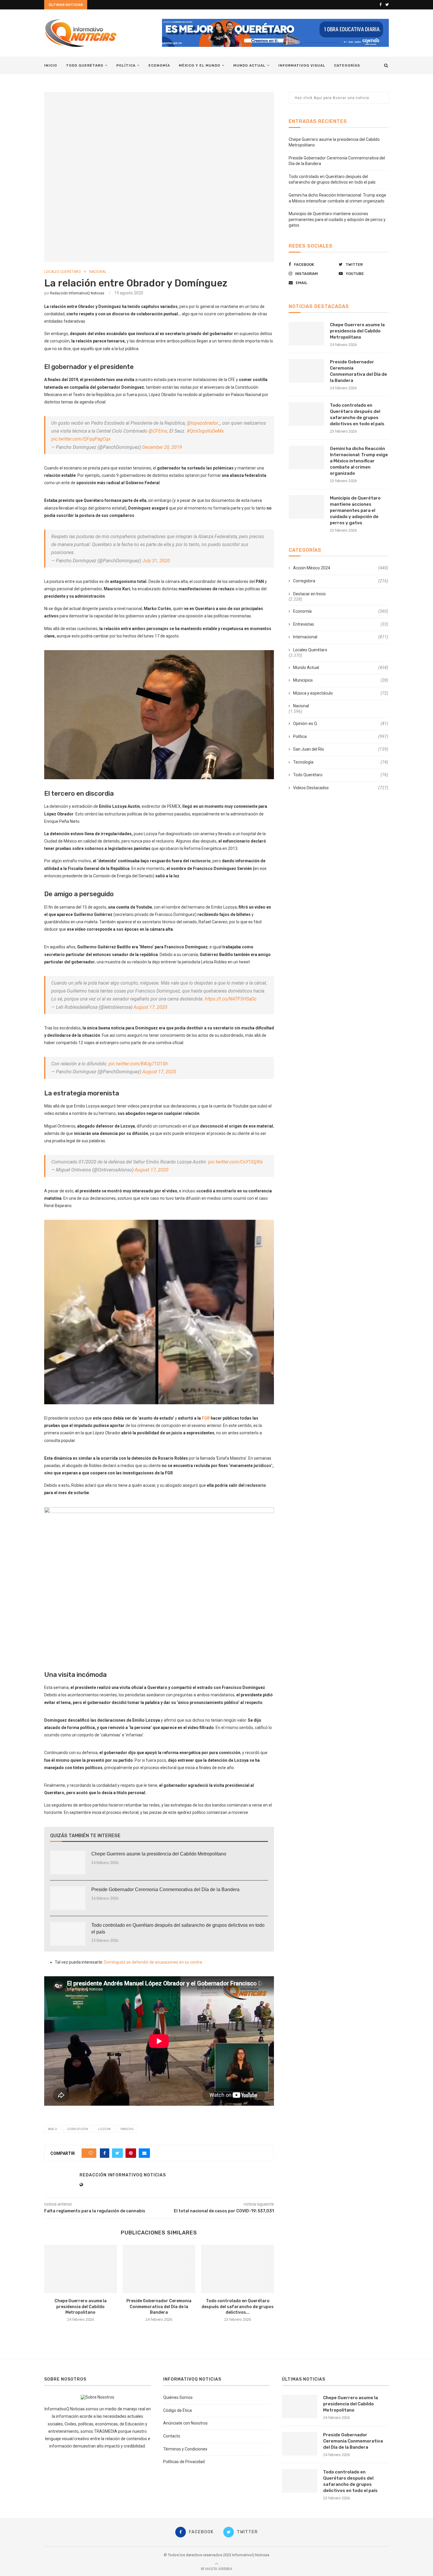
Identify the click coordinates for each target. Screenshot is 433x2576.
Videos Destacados (341, 788)
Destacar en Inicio (309, 594)
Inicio (51, 65)
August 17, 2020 (150, 1007)
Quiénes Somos (178, 2397)
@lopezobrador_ (203, 423)
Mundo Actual (249, 65)
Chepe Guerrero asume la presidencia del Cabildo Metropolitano (159, 1854)
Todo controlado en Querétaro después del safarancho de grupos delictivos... (238, 2307)
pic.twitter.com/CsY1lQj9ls (235, 1162)
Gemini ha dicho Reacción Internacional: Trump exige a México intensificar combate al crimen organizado (359, 461)
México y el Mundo (200, 65)
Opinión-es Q (341, 723)
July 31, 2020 (156, 561)
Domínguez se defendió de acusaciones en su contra (153, 1962)
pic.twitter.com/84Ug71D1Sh (138, 1064)
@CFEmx (158, 431)
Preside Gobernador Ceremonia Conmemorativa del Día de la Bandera (165, 1889)
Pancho (127, 2129)
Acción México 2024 (341, 568)
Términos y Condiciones (185, 2449)
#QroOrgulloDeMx (205, 431)
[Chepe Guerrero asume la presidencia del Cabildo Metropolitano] (68, 1863)
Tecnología (341, 762)
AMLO (53, 2129)
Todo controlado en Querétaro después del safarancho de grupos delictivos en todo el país (178, 1928)
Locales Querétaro (63, 272)
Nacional (98, 272)
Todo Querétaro (85, 65)
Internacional (341, 637)
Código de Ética (177, 2410)
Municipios (341, 680)
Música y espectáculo (341, 693)
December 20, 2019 (162, 447)
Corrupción (78, 2129)
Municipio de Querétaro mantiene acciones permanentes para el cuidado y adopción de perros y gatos (337, 219)
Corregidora (341, 581)
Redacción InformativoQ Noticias (77, 293)
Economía (159, 65)
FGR (206, 1418)
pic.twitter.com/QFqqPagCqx (81, 439)
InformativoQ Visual (302, 65)
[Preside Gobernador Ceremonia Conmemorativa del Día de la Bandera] (68, 1898)
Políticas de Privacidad (184, 2462)
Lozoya (104, 2129)
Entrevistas (341, 624)
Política (126, 65)
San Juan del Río (341, 749)
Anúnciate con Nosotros (185, 2423)
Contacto (172, 2436)
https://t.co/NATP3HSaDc (231, 999)
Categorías (347, 65)
